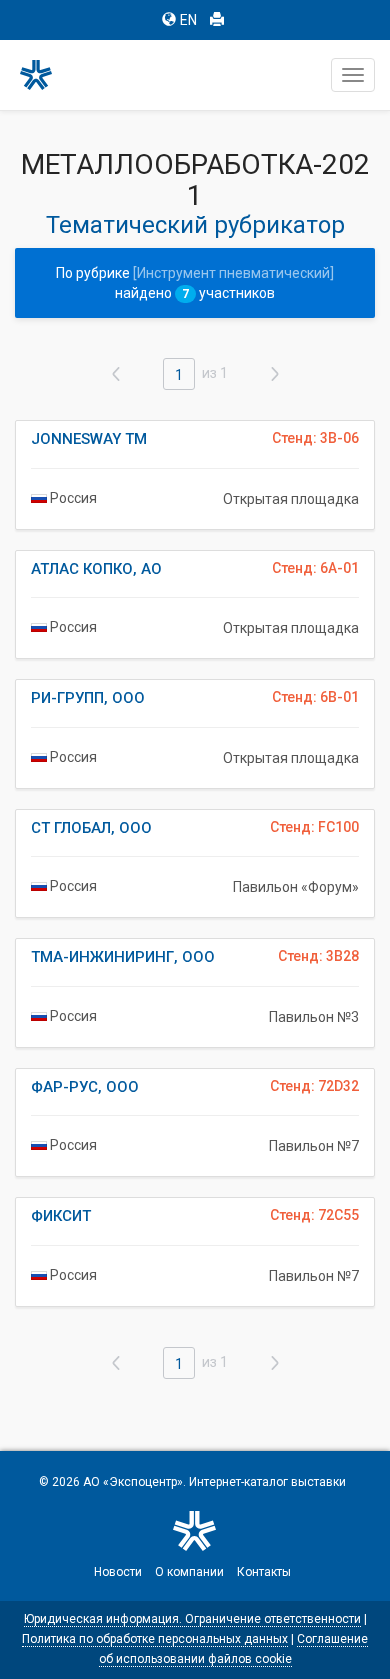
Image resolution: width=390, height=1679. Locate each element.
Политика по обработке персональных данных (155, 1639)
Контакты (264, 1572)
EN (188, 20)
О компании (189, 1572)
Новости (118, 1572)
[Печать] (217, 20)
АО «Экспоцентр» (133, 1482)
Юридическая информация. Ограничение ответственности (192, 1619)
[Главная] (45, 75)
